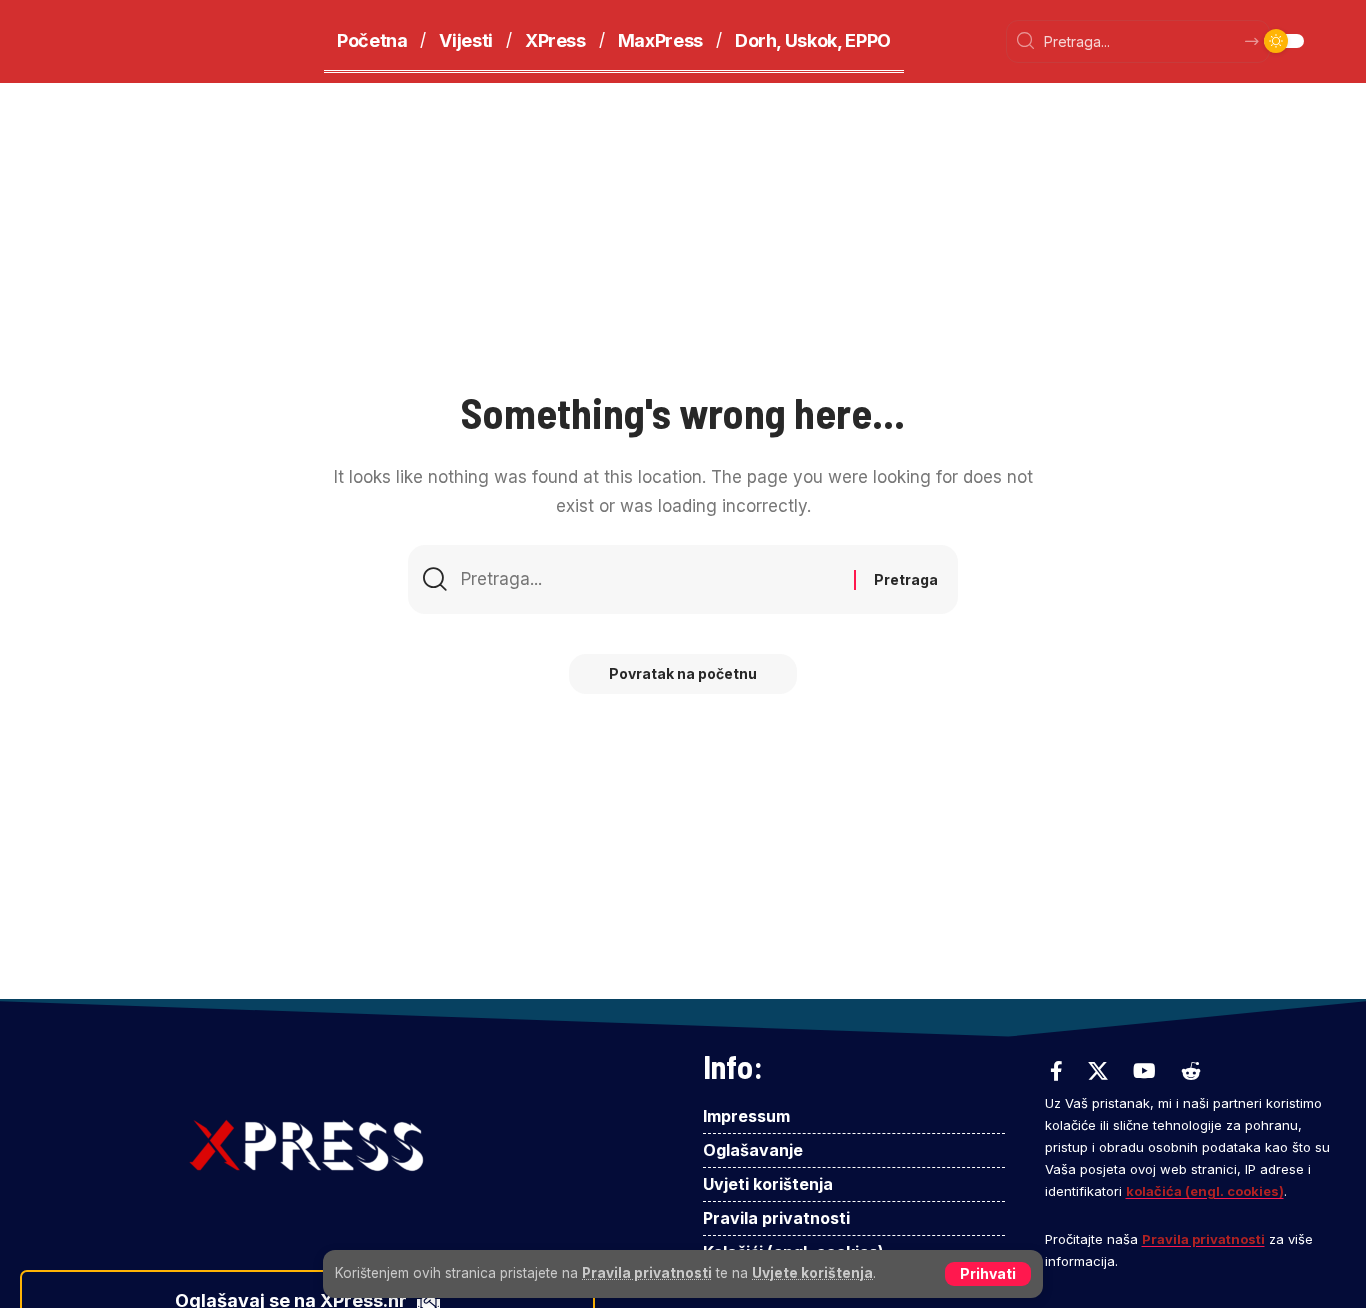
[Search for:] (650, 579)
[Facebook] (1056, 1071)
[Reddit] (1191, 1071)
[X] (1098, 1071)
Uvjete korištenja (812, 1273)
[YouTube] (1144, 1071)
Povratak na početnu (683, 673)
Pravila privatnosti (647, 1273)
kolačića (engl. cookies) (1205, 1191)
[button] (988, 1274)
